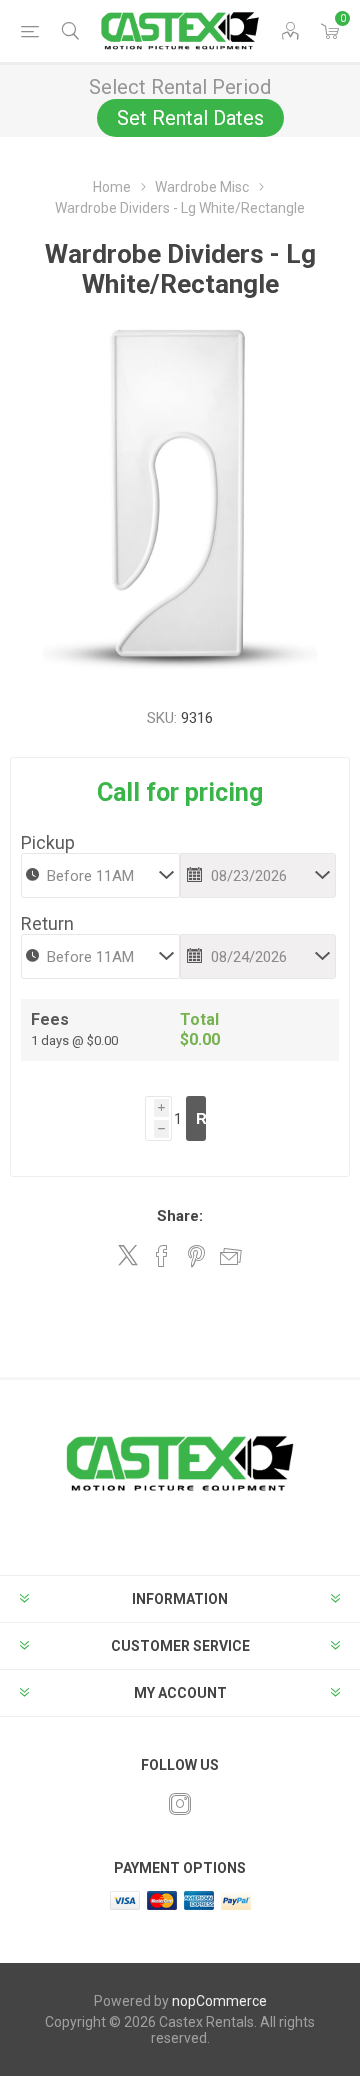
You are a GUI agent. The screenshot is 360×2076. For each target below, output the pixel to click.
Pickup (48, 842)
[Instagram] (180, 1804)
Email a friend (231, 1256)
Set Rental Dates (190, 118)
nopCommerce (219, 2001)
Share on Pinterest (196, 1256)
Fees (50, 1019)
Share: (180, 1216)
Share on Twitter (128, 1255)
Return (47, 923)
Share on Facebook (162, 1256)
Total (199, 1019)
